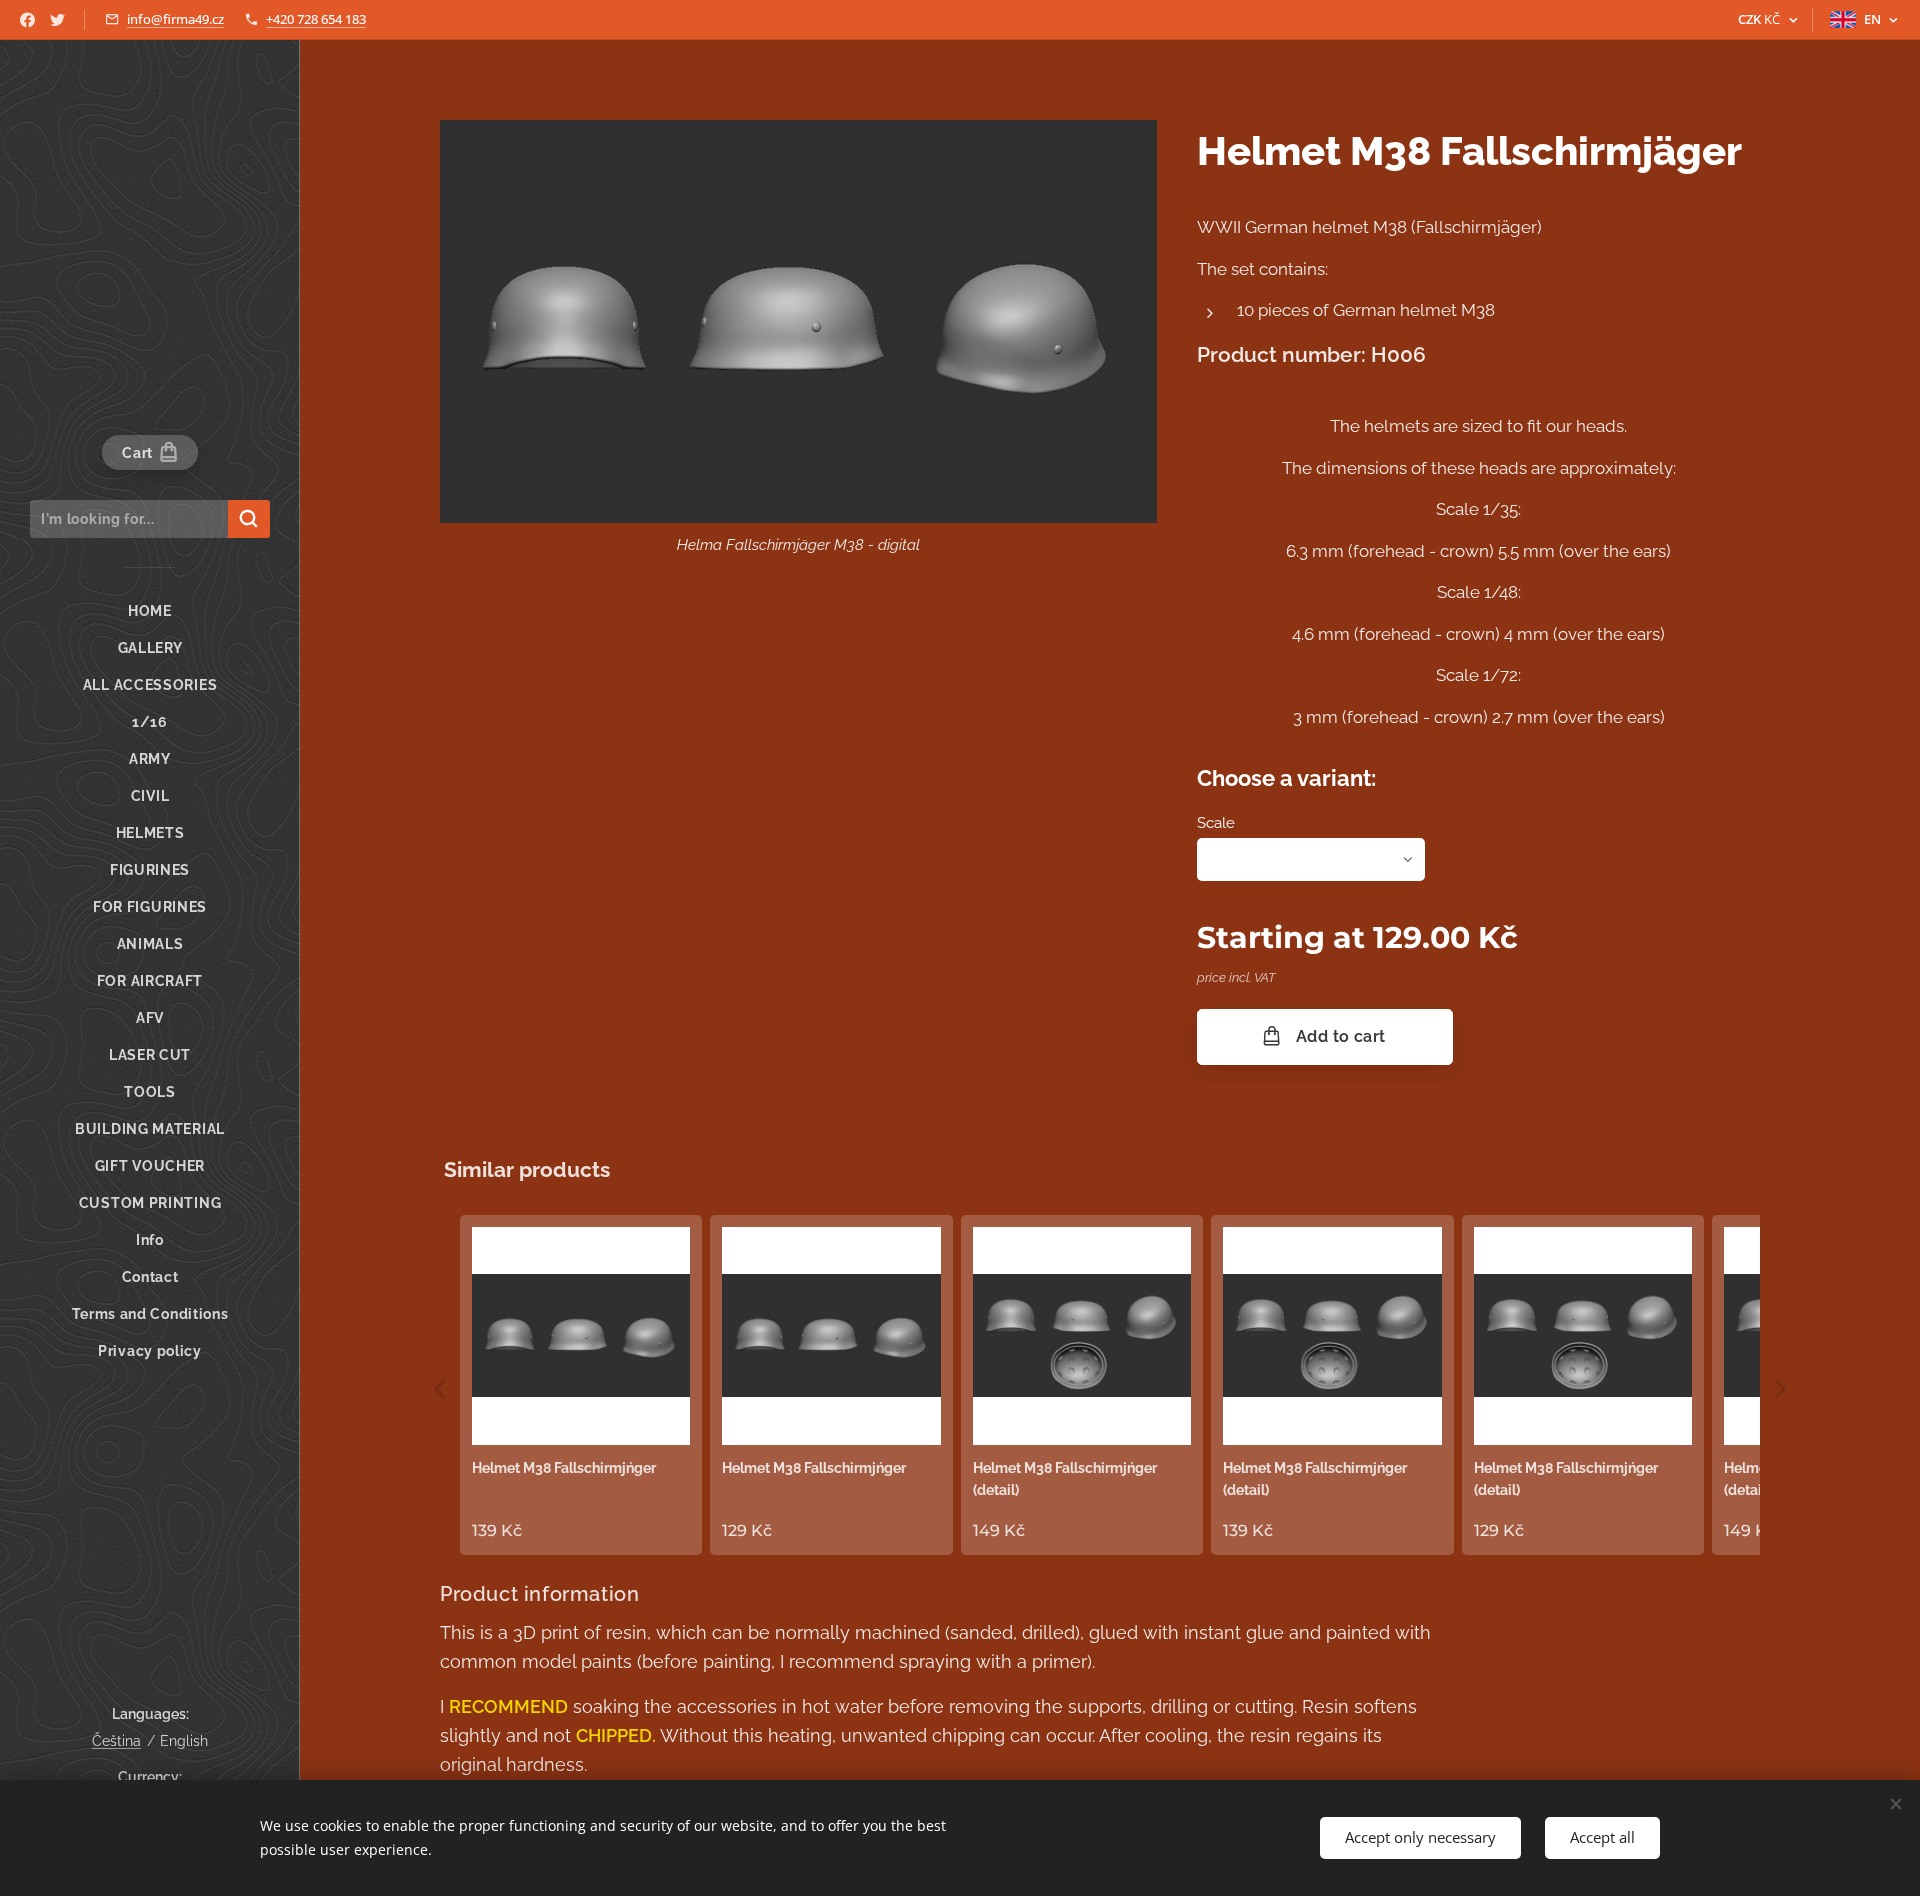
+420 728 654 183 (316, 19)
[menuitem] (150, 611)
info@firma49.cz (175, 19)
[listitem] (581, 1385)
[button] (440, 1389)
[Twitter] (57, 20)
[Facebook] (27, 20)
